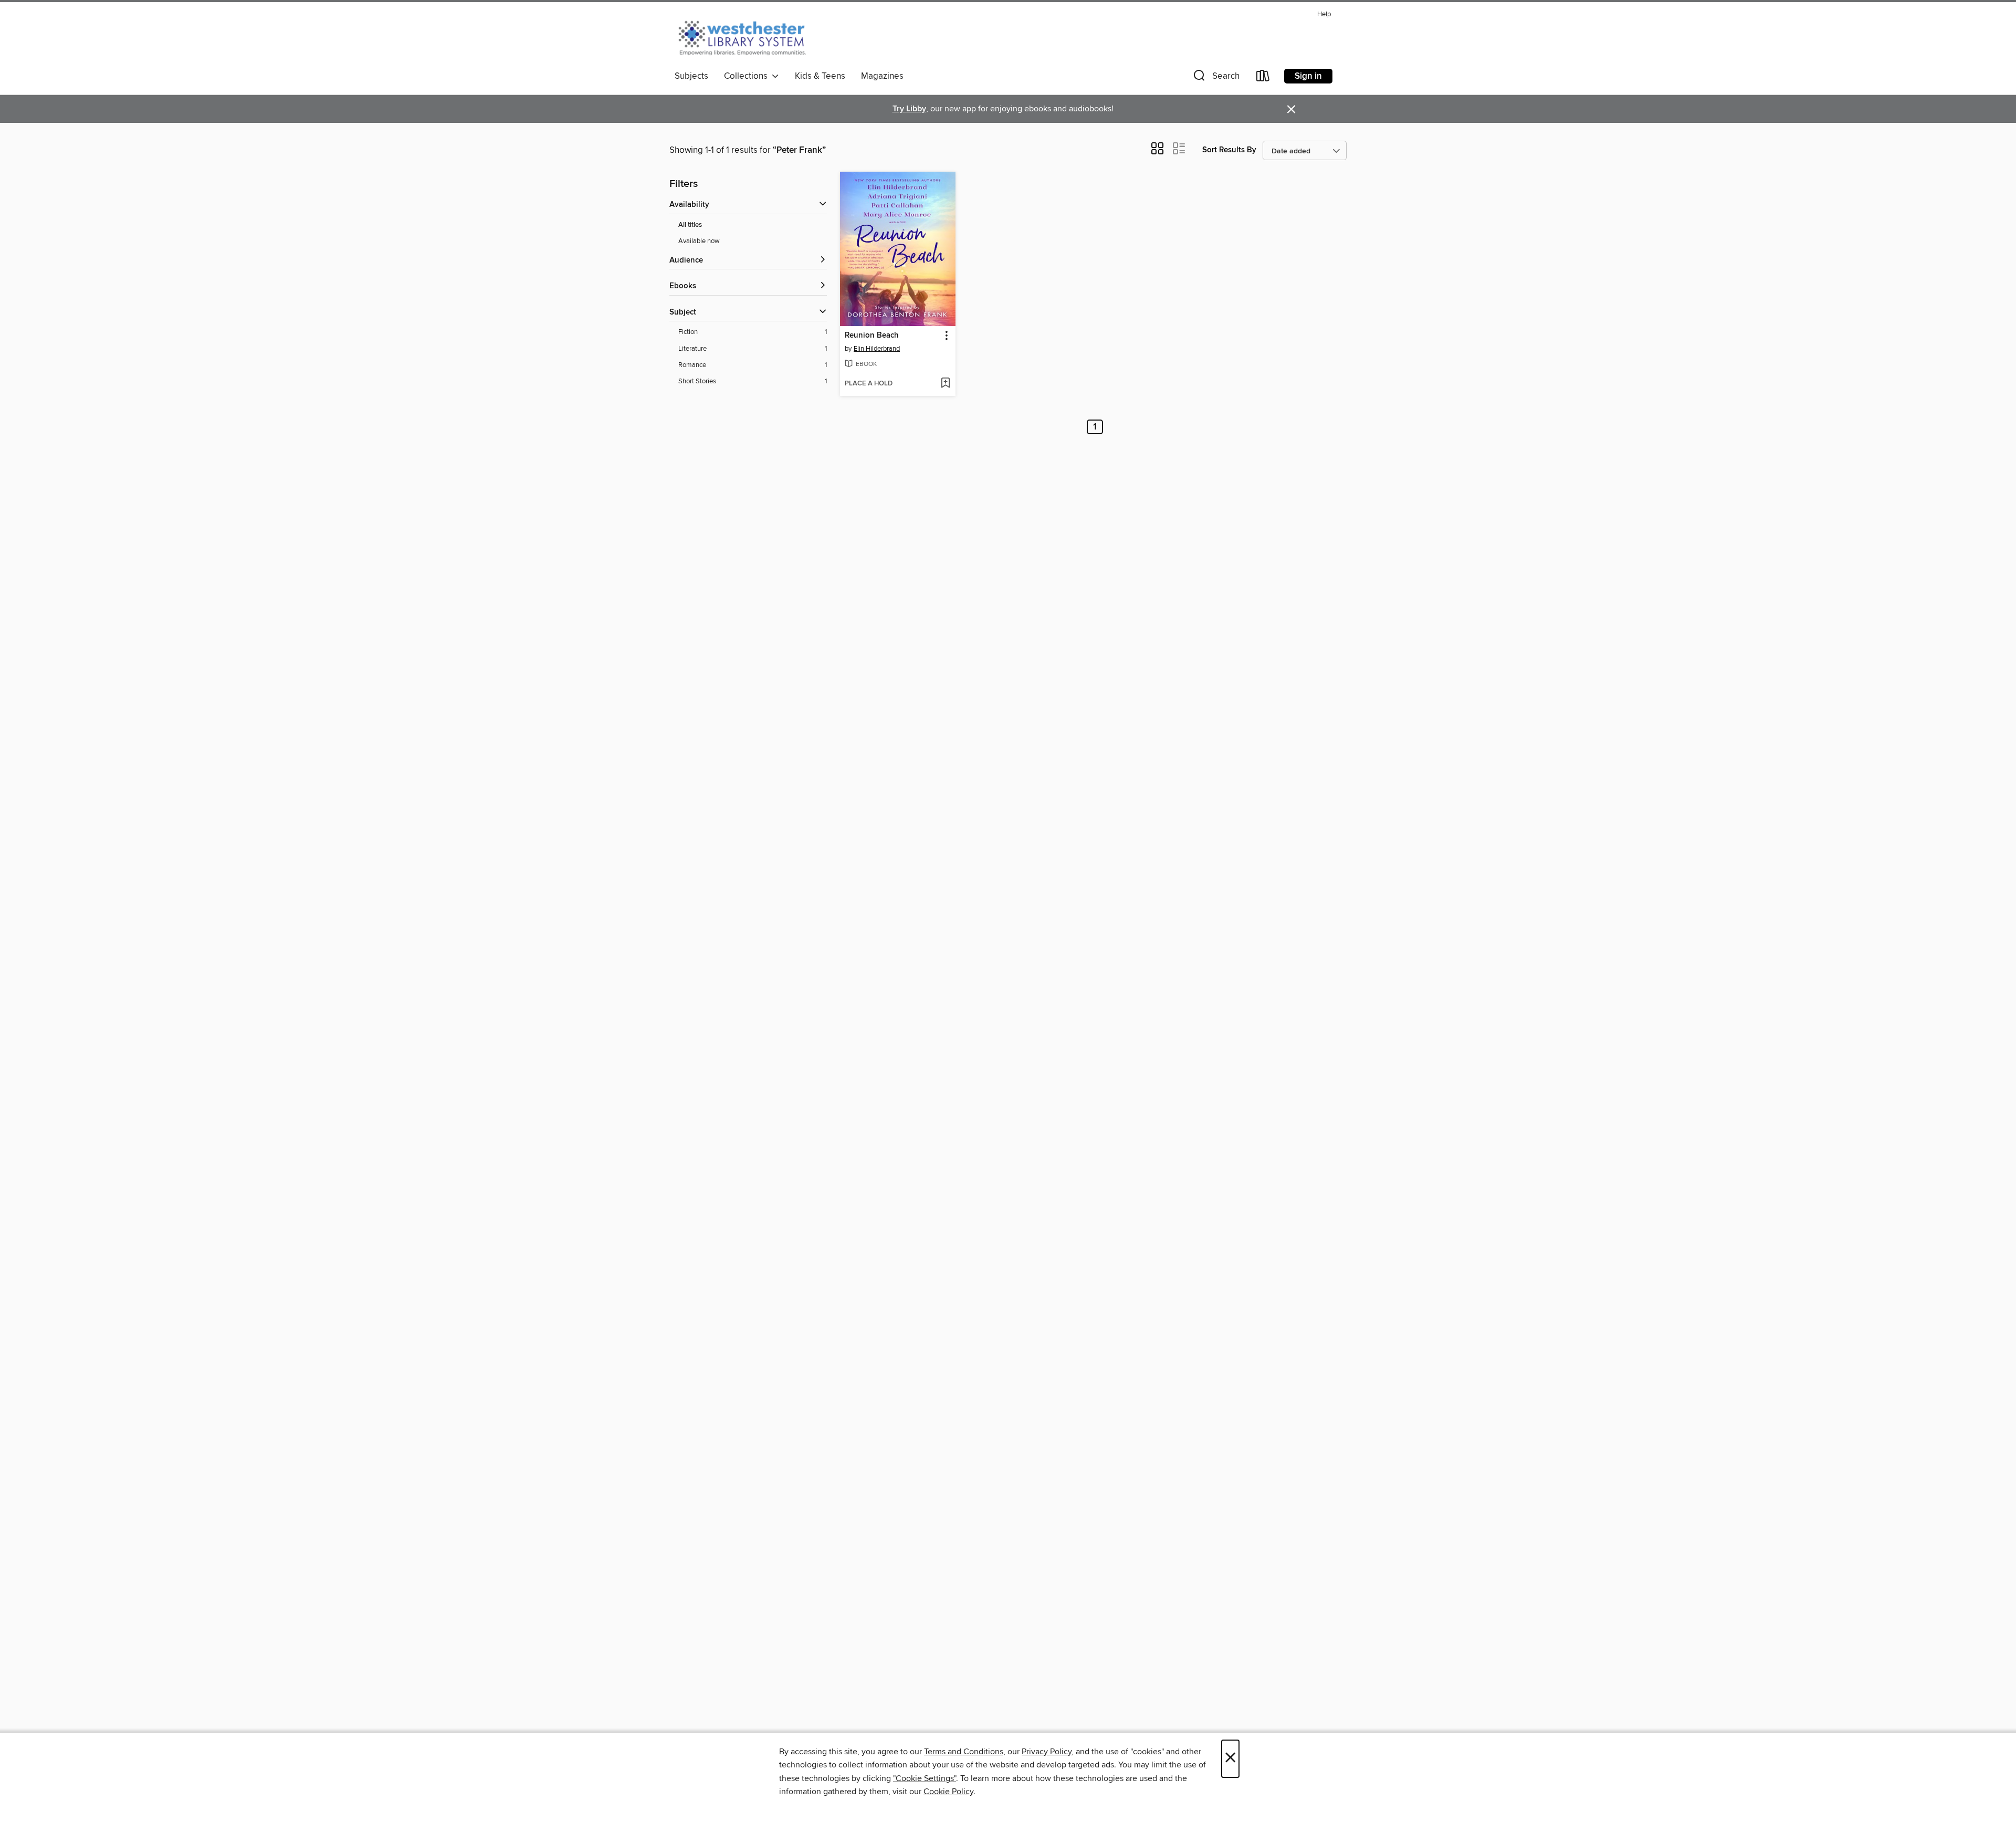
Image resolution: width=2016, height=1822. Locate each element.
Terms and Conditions (964, 1752)
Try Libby (909, 109)
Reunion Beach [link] (872, 336)
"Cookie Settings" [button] (925, 1778)
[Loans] (1263, 78)
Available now (699, 241)
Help (1324, 14)
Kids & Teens (820, 76)
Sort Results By (1229, 150)
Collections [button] (748, 76)
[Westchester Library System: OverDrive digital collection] (747, 36)
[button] (1215, 78)
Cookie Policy (948, 1792)
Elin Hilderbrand (877, 349)
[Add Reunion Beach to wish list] (945, 384)
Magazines (882, 76)
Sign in (1308, 76)
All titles (690, 225)
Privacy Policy (1047, 1752)
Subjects (691, 76)
